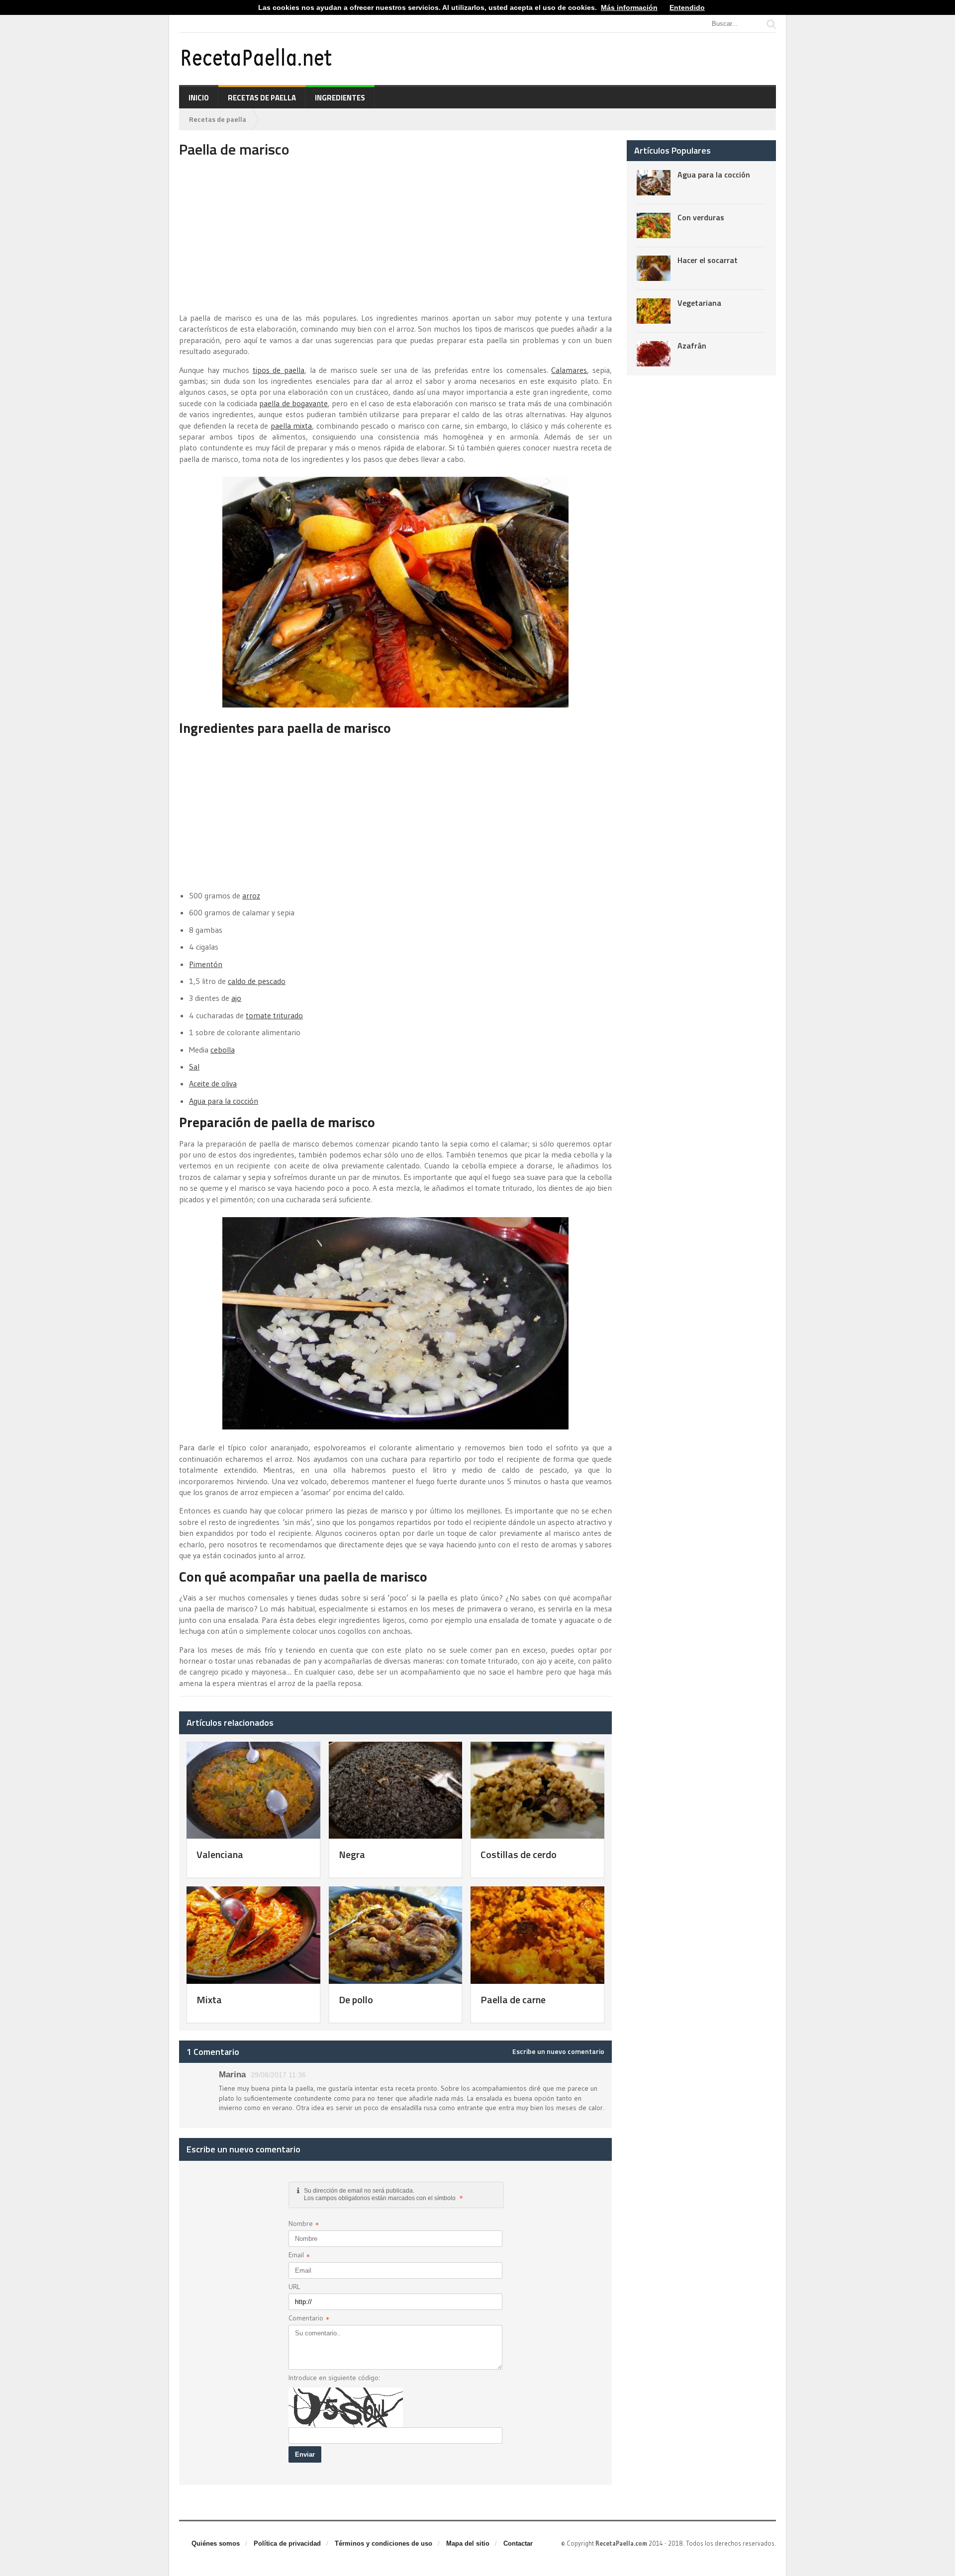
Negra (352, 1854)
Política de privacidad (287, 2543)
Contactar (518, 2543)
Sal (194, 1066)
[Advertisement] (395, 235)
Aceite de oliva (213, 1083)
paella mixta (291, 426)
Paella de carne (513, 1999)
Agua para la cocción (224, 1101)
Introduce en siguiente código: (334, 2378)
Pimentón (206, 964)
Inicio (199, 98)
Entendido (687, 7)
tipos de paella (279, 370)
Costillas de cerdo (519, 1854)
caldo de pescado (257, 981)
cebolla (223, 1050)
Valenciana (220, 1854)
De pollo (356, 1999)
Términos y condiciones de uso (383, 2543)
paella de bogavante (293, 403)
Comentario (309, 2319)
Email (299, 2256)
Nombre (304, 2225)
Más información (629, 7)
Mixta (209, 1999)
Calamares (569, 370)
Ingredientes (340, 98)
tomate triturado (274, 1015)
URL (294, 2287)
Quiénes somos (216, 2543)
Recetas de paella (262, 98)
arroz (251, 895)
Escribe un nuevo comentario (558, 2051)
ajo (236, 998)
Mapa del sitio (468, 2543)
